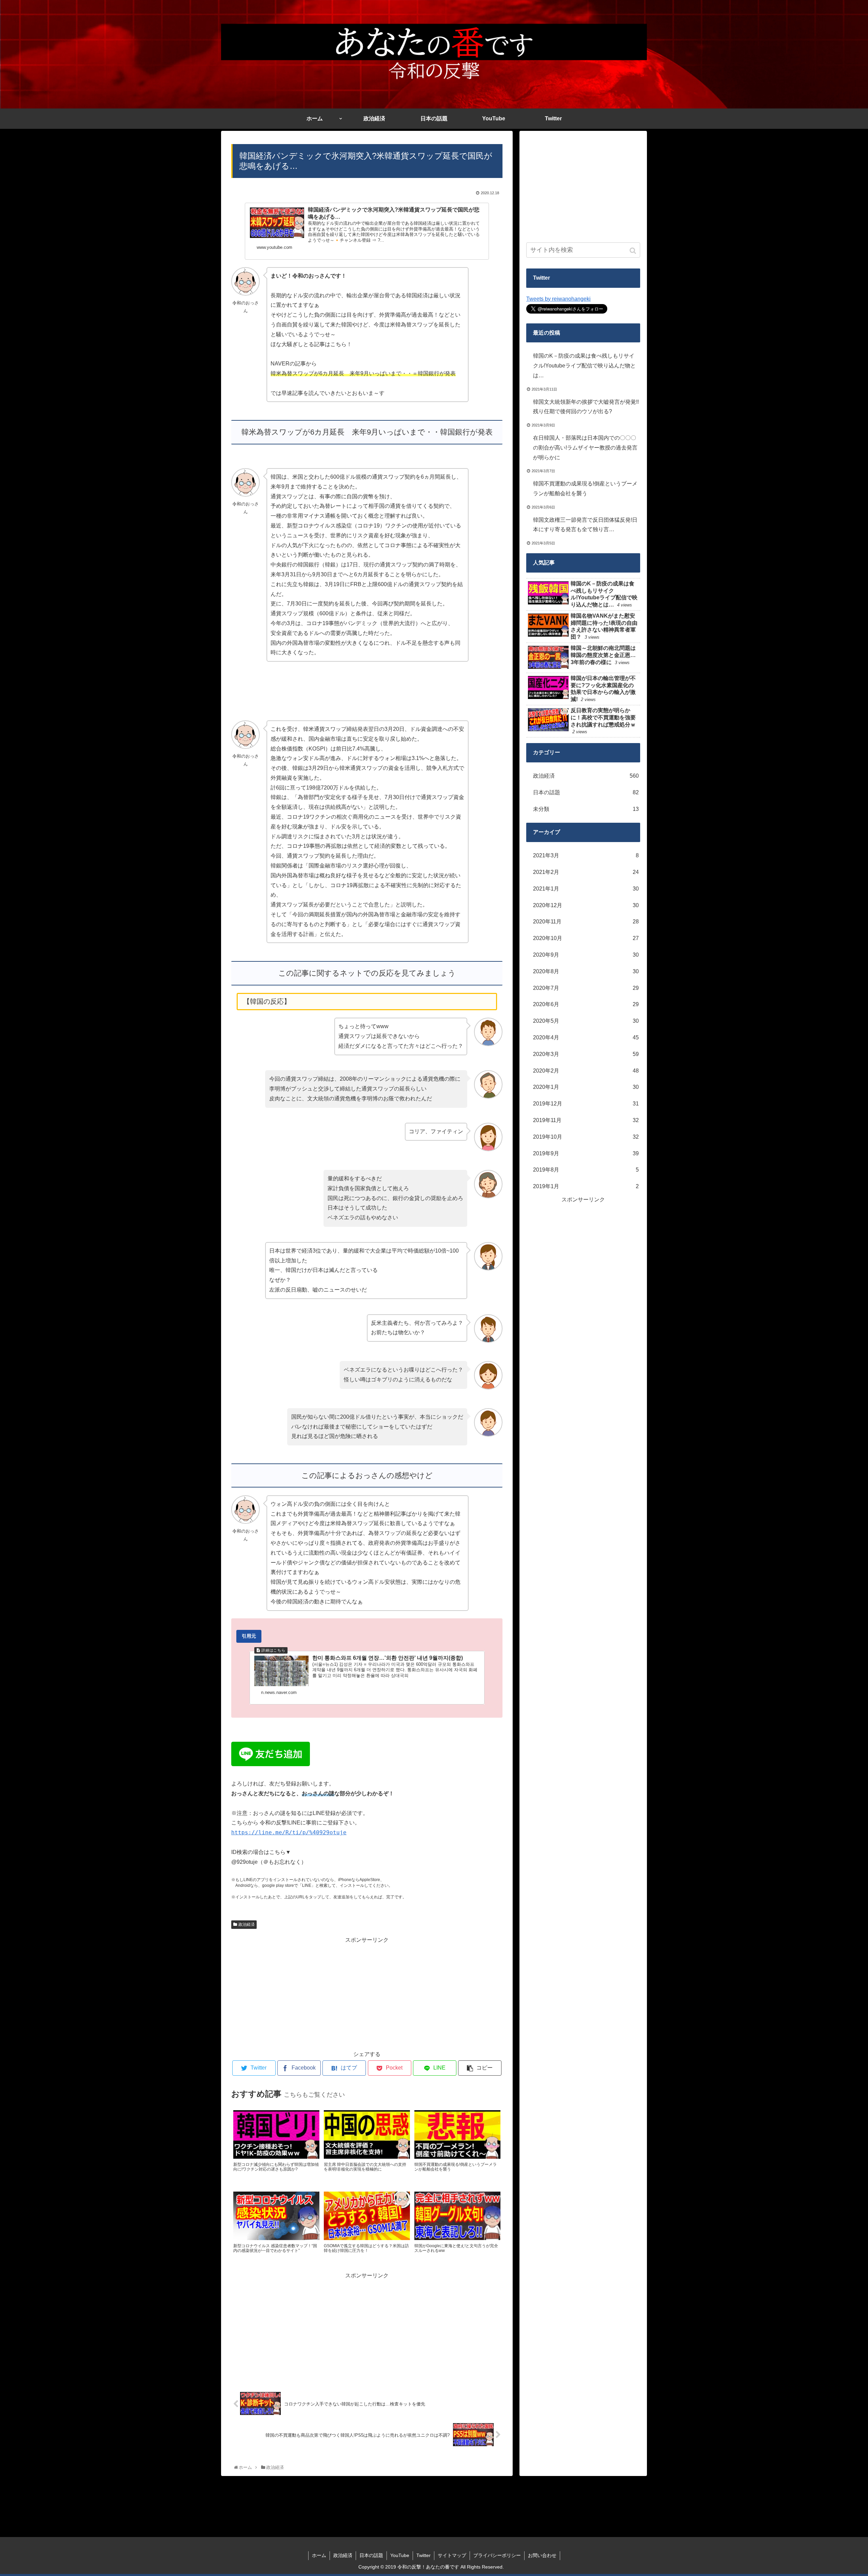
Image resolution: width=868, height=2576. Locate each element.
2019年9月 (586, 1153)
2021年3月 (586, 855)
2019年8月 (586, 1170)
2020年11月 (586, 922)
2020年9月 (586, 955)
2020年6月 (586, 1004)
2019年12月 (586, 1104)
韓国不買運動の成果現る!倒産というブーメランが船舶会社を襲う (585, 488)
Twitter (423, 2555)
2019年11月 (586, 1120)
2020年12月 (586, 905)
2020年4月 (586, 1037)
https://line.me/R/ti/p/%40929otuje (289, 1832)
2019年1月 (586, 1186)
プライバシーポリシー (497, 2555)
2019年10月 (586, 1137)
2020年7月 (586, 988)
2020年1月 (586, 1087)
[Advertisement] (367, 1992)
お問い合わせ (542, 2555)
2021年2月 (586, 872)
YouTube (400, 2555)
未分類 (586, 809)
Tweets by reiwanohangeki (558, 299)
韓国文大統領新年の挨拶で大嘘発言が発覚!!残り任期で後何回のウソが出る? (586, 407)
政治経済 (246, 1924)
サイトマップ (452, 2555)
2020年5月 (586, 1021)
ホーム (319, 2555)
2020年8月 (586, 971)
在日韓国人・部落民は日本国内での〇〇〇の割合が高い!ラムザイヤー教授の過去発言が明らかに (585, 448)
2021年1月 (586, 889)
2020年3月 (586, 1054)
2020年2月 (586, 1071)
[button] (634, 251)
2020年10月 (586, 938)
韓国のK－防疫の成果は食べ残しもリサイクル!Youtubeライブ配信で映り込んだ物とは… (584, 366)
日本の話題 (586, 792)
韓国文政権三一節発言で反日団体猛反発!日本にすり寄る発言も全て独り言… (585, 525)
